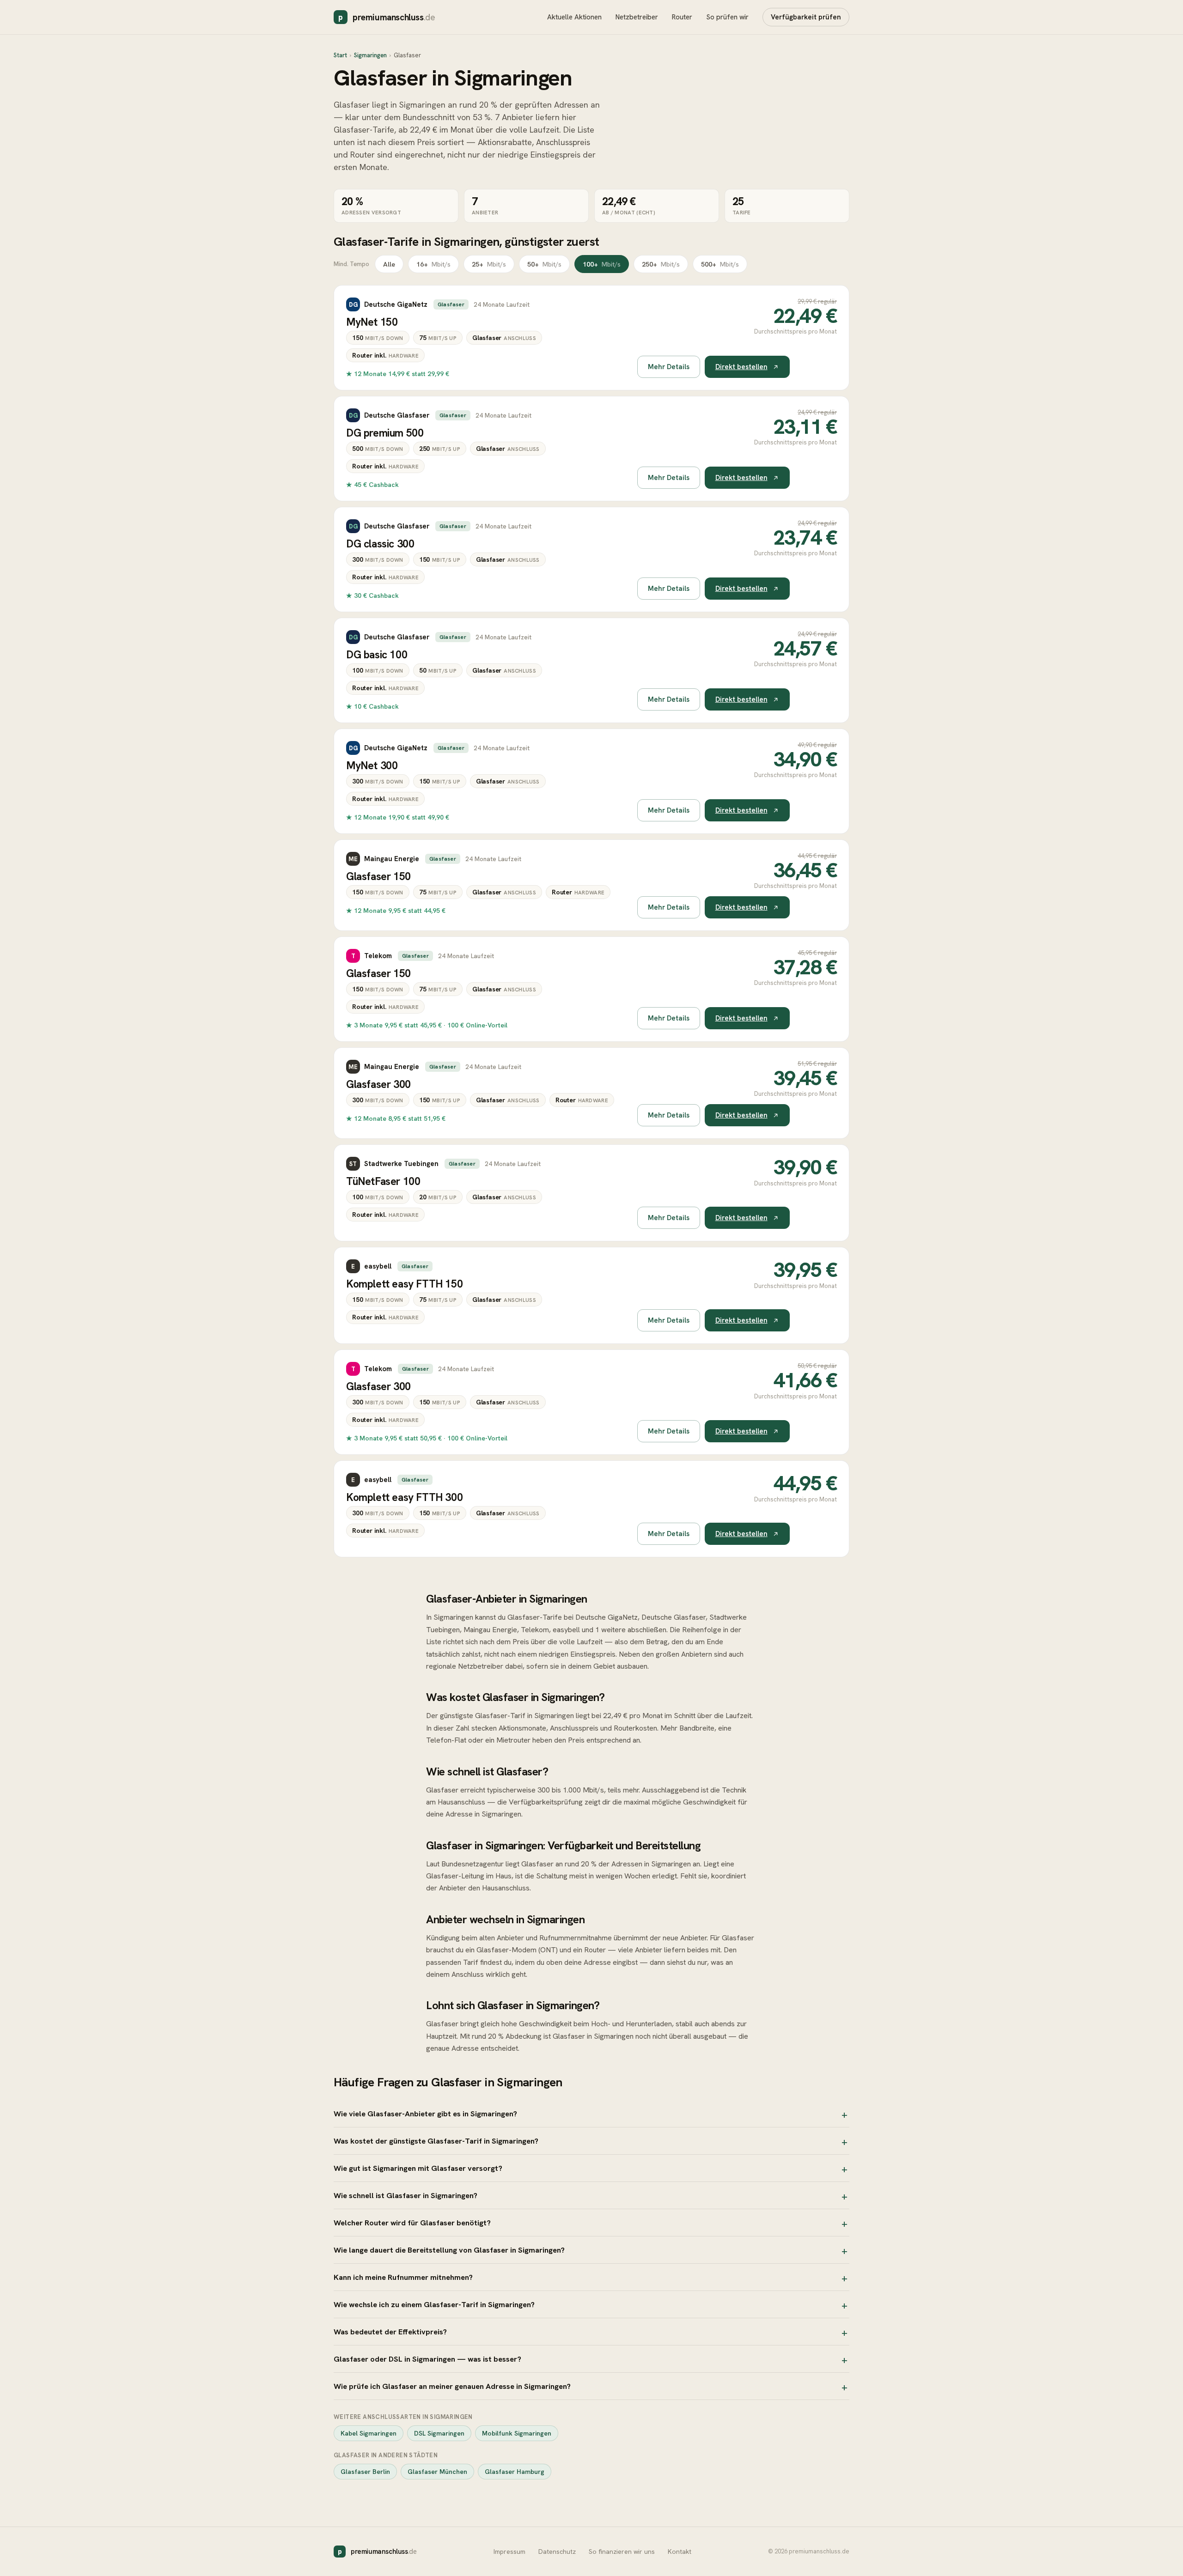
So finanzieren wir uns (622, 2552)
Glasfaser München (437, 2472)
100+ (602, 264)
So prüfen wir (727, 17)
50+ (544, 264)
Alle (389, 264)
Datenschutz (557, 2552)
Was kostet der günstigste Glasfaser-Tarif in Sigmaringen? (436, 2141)
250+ (661, 264)
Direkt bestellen (741, 367)
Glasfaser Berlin (365, 2472)
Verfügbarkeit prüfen (806, 17)
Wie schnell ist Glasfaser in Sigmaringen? (406, 2195)
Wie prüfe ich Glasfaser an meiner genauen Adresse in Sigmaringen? (452, 2386)
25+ (489, 264)
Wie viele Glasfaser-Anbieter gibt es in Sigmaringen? (425, 2114)
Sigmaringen (370, 55)
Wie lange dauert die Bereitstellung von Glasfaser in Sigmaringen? (449, 2250)
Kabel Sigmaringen (369, 2433)
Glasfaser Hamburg (515, 2472)
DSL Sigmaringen (439, 2433)
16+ (433, 264)
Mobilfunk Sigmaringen (517, 2433)
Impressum (509, 2552)
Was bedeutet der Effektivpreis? (390, 2332)
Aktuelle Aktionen (574, 17)
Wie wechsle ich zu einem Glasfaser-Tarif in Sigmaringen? (434, 2304)
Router (682, 17)
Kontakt (680, 2552)
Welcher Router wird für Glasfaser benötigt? (412, 2223)
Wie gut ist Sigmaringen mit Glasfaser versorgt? (418, 2168)
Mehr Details (669, 367)
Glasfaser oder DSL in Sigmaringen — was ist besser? (427, 2359)
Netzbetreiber (637, 17)
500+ (720, 264)
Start (340, 55)
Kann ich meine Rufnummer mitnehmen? (403, 2277)
